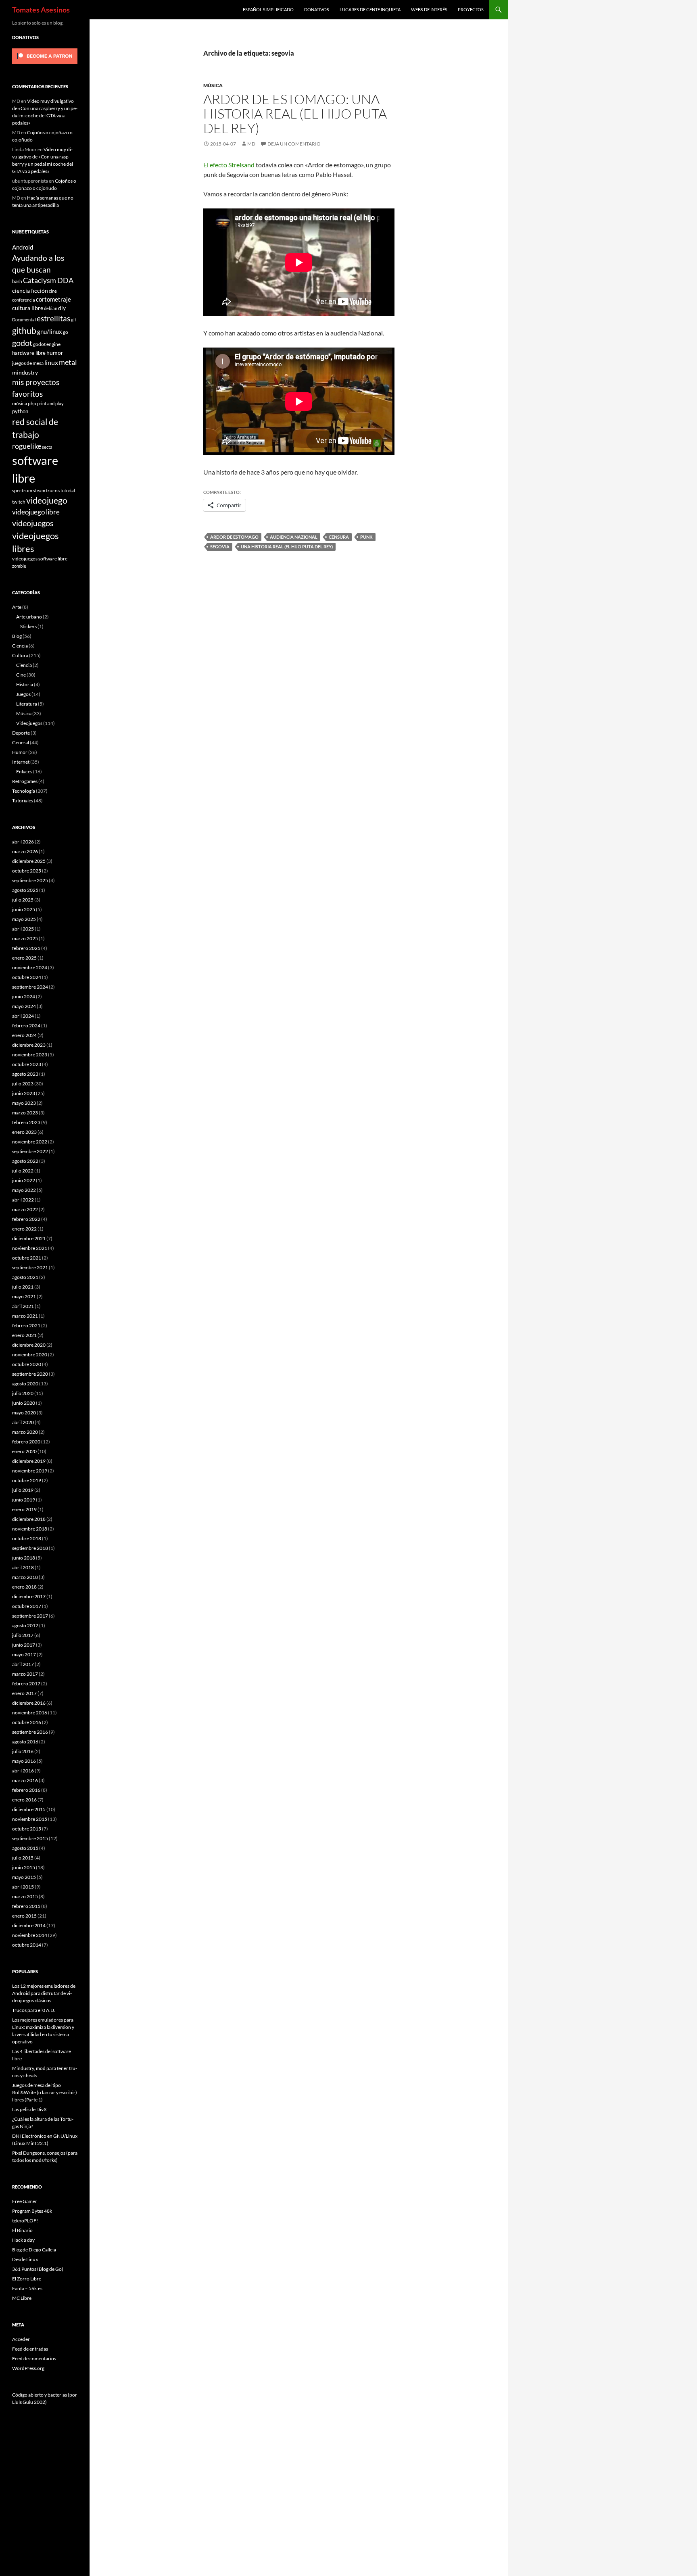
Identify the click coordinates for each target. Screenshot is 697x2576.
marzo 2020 (25, 1432)
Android (23, 247)
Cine (21, 675)
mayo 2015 (24, 1877)
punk (366, 537)
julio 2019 (23, 1490)
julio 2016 (23, 1751)
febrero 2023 (26, 1122)
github (24, 330)
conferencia (24, 300)
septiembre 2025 (30, 880)
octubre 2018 (27, 1538)
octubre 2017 (27, 1606)
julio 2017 (23, 1635)
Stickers (28, 626)
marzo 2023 (25, 1113)
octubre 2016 (27, 1722)
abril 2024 (23, 1016)
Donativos (317, 9)
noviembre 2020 (30, 1355)
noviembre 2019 (30, 1471)
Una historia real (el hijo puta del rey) (287, 547)
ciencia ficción (30, 291)
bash (17, 281)
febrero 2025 (26, 948)
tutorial (68, 490)
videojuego (47, 500)
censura (339, 537)
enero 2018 (24, 1587)
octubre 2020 (27, 1364)
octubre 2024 (27, 977)
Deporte (21, 733)
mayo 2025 (24, 919)
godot (22, 343)
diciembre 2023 (29, 1045)
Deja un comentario (294, 144)
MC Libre (22, 2298)
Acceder (21, 2339)
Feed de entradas (30, 2349)
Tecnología (24, 791)
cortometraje (53, 299)
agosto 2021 (25, 1277)
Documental (24, 320)
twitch (19, 502)
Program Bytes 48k (32, 2211)
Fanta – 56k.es (27, 2288)
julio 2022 (23, 1171)
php (32, 403)
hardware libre (29, 353)
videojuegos (33, 523)
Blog (17, 636)
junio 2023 (24, 1093)
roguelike (27, 446)
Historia (25, 684)
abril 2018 (23, 1567)
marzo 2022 (25, 1209)
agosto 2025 (25, 890)
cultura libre (28, 308)
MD (251, 144)
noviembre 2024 (30, 967)
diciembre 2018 (29, 1519)
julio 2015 (23, 1858)
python (20, 411)
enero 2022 (24, 1229)
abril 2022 (23, 1200)
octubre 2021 (27, 1258)
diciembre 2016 (29, 1703)
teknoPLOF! (25, 2221)
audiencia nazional (294, 537)
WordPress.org (28, 2368)
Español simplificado (268, 9)
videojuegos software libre (40, 558)
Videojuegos (29, 723)
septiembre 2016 (30, 1732)
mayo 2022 (24, 1190)
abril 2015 (23, 1887)
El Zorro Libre (27, 2279)
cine (53, 291)
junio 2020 (24, 1403)
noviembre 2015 (30, 1819)
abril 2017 (23, 1664)
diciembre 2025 (29, 861)
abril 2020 (23, 1422)
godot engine (47, 344)
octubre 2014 (27, 1945)
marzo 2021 (25, 1316)
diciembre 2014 (29, 1925)
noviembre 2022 (30, 1142)
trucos (53, 490)
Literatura (27, 704)
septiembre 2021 (30, 1267)
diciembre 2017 (29, 1596)
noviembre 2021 (30, 1248)
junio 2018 (24, 1558)
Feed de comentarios (34, 2358)
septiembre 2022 (30, 1151)
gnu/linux (50, 331)
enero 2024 (24, 1035)
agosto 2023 (25, 1074)
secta (47, 447)
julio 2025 (23, 900)
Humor (20, 752)
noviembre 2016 (30, 1713)
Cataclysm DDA (48, 280)
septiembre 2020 (30, 1374)
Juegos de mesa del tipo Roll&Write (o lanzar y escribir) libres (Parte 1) (45, 2092)
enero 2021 (24, 1335)
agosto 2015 (25, 1848)
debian (51, 308)
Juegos (23, 694)
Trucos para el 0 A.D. (34, 2010)
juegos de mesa (28, 363)
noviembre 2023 (30, 1055)
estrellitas (53, 318)
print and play (50, 403)
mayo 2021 (24, 1296)
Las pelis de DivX (29, 2109)
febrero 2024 (26, 1026)
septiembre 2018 (30, 1548)
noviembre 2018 (30, 1529)
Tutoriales (23, 801)
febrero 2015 (26, 1906)
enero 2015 (24, 1916)
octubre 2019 (27, 1480)
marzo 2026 (25, 851)
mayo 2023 (24, 1103)
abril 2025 (23, 929)
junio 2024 (24, 996)
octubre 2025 (27, 871)
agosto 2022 (25, 1161)
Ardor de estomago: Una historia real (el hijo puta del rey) (295, 113)
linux (51, 362)
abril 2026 (23, 842)
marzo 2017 (25, 1674)
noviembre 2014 (30, 1935)
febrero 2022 (26, 1219)
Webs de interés (429, 9)
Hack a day (23, 2240)
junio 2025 (24, 909)
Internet (21, 762)
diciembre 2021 (29, 1238)
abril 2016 (23, 1771)
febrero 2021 (26, 1325)
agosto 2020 (25, 1384)
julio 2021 (23, 1287)
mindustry (25, 372)
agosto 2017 (25, 1625)
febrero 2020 (26, 1442)
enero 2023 (24, 1132)
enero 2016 (24, 1800)
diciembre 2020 (29, 1345)
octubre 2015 (27, 1829)
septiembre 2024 (30, 987)
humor (55, 353)
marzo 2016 (25, 1780)
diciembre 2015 (29, 1809)
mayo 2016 (24, 1761)
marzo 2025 (25, 938)
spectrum (22, 490)
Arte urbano (29, 617)
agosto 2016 (25, 1742)
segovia (220, 547)
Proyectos (471, 9)
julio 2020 (23, 1393)
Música (213, 85)
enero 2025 (24, 958)
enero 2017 (24, 1693)
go (66, 332)
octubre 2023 (27, 1064)
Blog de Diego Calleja (34, 2250)
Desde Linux (25, 2259)
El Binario (22, 2230)
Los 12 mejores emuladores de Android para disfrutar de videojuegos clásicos (44, 1993)
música (20, 403)
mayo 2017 (24, 1655)
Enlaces (24, 772)
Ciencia (20, 646)
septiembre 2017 (30, 1616)
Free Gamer (25, 2201)
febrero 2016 (26, 1790)
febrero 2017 (26, 1684)
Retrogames (25, 781)
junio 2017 (24, 1645)
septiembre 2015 (30, 1838)
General (21, 742)
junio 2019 (24, 1500)
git (74, 320)
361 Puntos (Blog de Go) (38, 2269)
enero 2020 (24, 1451)
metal (68, 362)
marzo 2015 (25, 1896)
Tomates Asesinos (41, 10)
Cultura (20, 655)
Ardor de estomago (234, 537)
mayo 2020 (24, 1413)
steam (39, 490)
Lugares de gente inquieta (370, 9)
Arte (17, 607)
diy (62, 308)
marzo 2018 (25, 1577)
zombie (19, 566)
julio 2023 (23, 1084)
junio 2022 (24, 1180)
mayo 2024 (24, 1006)
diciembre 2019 (29, 1461)
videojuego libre (36, 512)
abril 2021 (23, 1306)
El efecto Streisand (229, 165)
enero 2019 (24, 1509)
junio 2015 (24, 1867)
